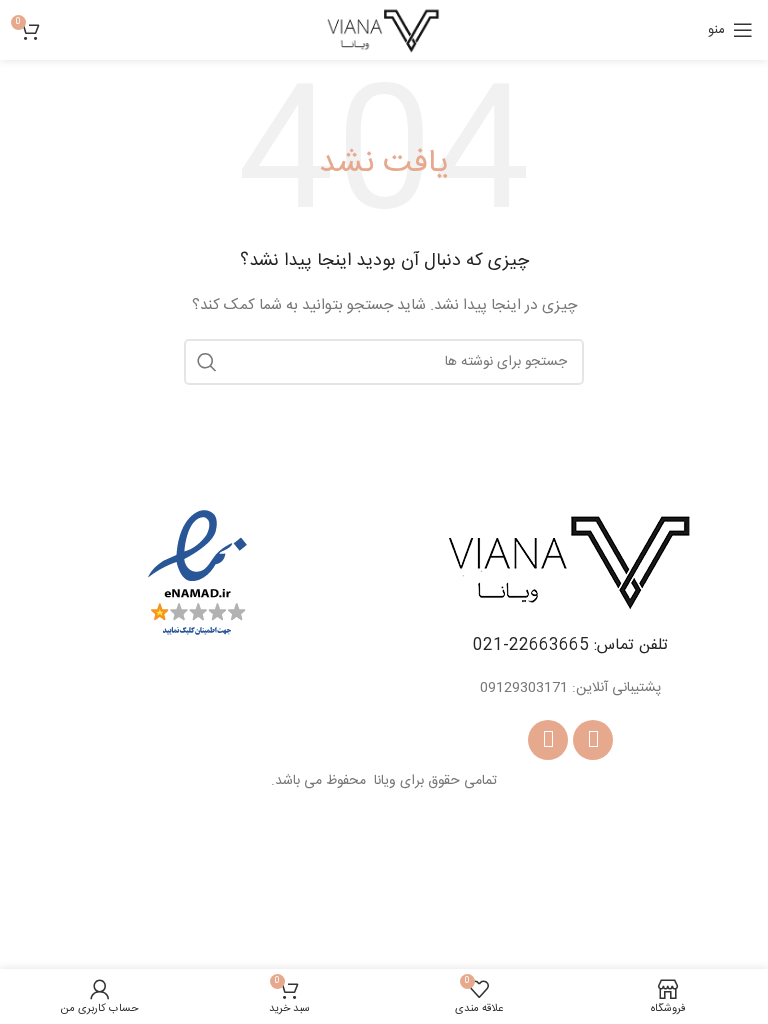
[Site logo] (383, 31)
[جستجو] (207, 362)
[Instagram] (548, 740)
